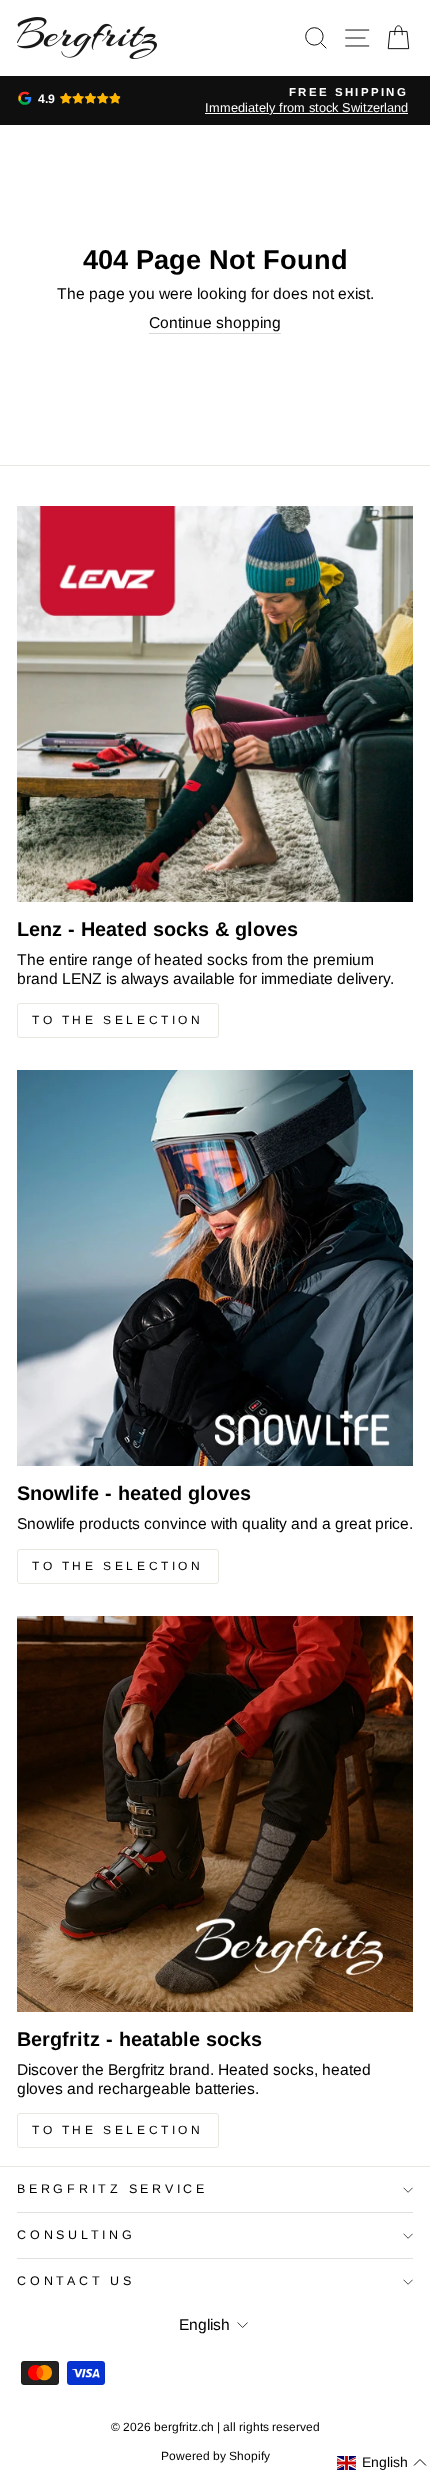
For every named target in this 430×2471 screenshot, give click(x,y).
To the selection (118, 1020)
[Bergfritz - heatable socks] (215, 1814)
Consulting (76, 2235)
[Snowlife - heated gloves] (215, 1268)
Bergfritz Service (112, 2189)
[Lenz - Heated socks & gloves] (215, 704)
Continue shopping (215, 322)
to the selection (118, 2130)
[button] (382, 2462)
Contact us (76, 2281)
